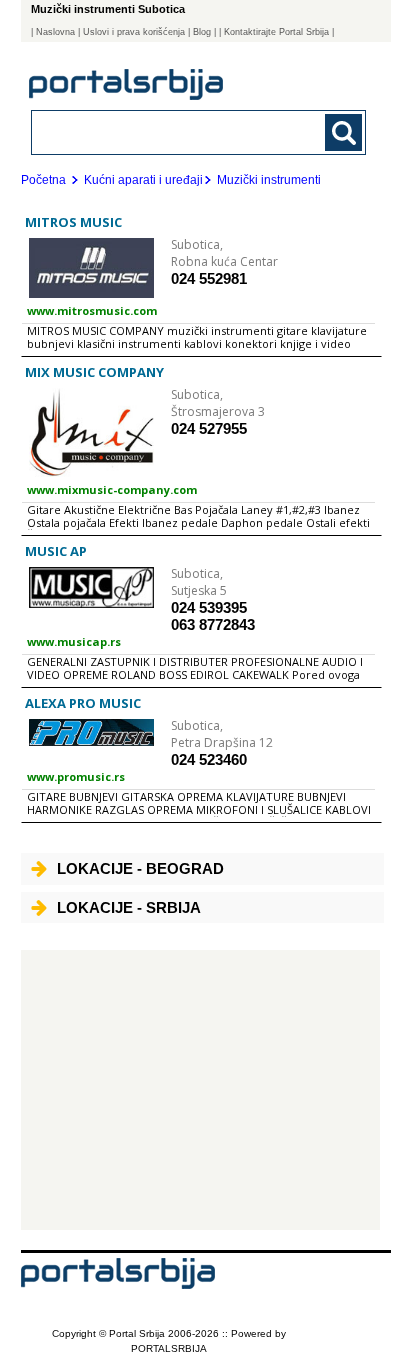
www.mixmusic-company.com (112, 489)
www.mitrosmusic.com (92, 310)
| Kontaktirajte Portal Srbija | (276, 32)
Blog (202, 32)
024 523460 (209, 759)
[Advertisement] (201, 1090)
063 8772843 (213, 624)
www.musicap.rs (74, 641)
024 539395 (209, 607)
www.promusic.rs (76, 776)
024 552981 (209, 278)
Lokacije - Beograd (140, 868)
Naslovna (55, 32)
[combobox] (167, 131)
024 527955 (209, 428)
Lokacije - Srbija (129, 907)
